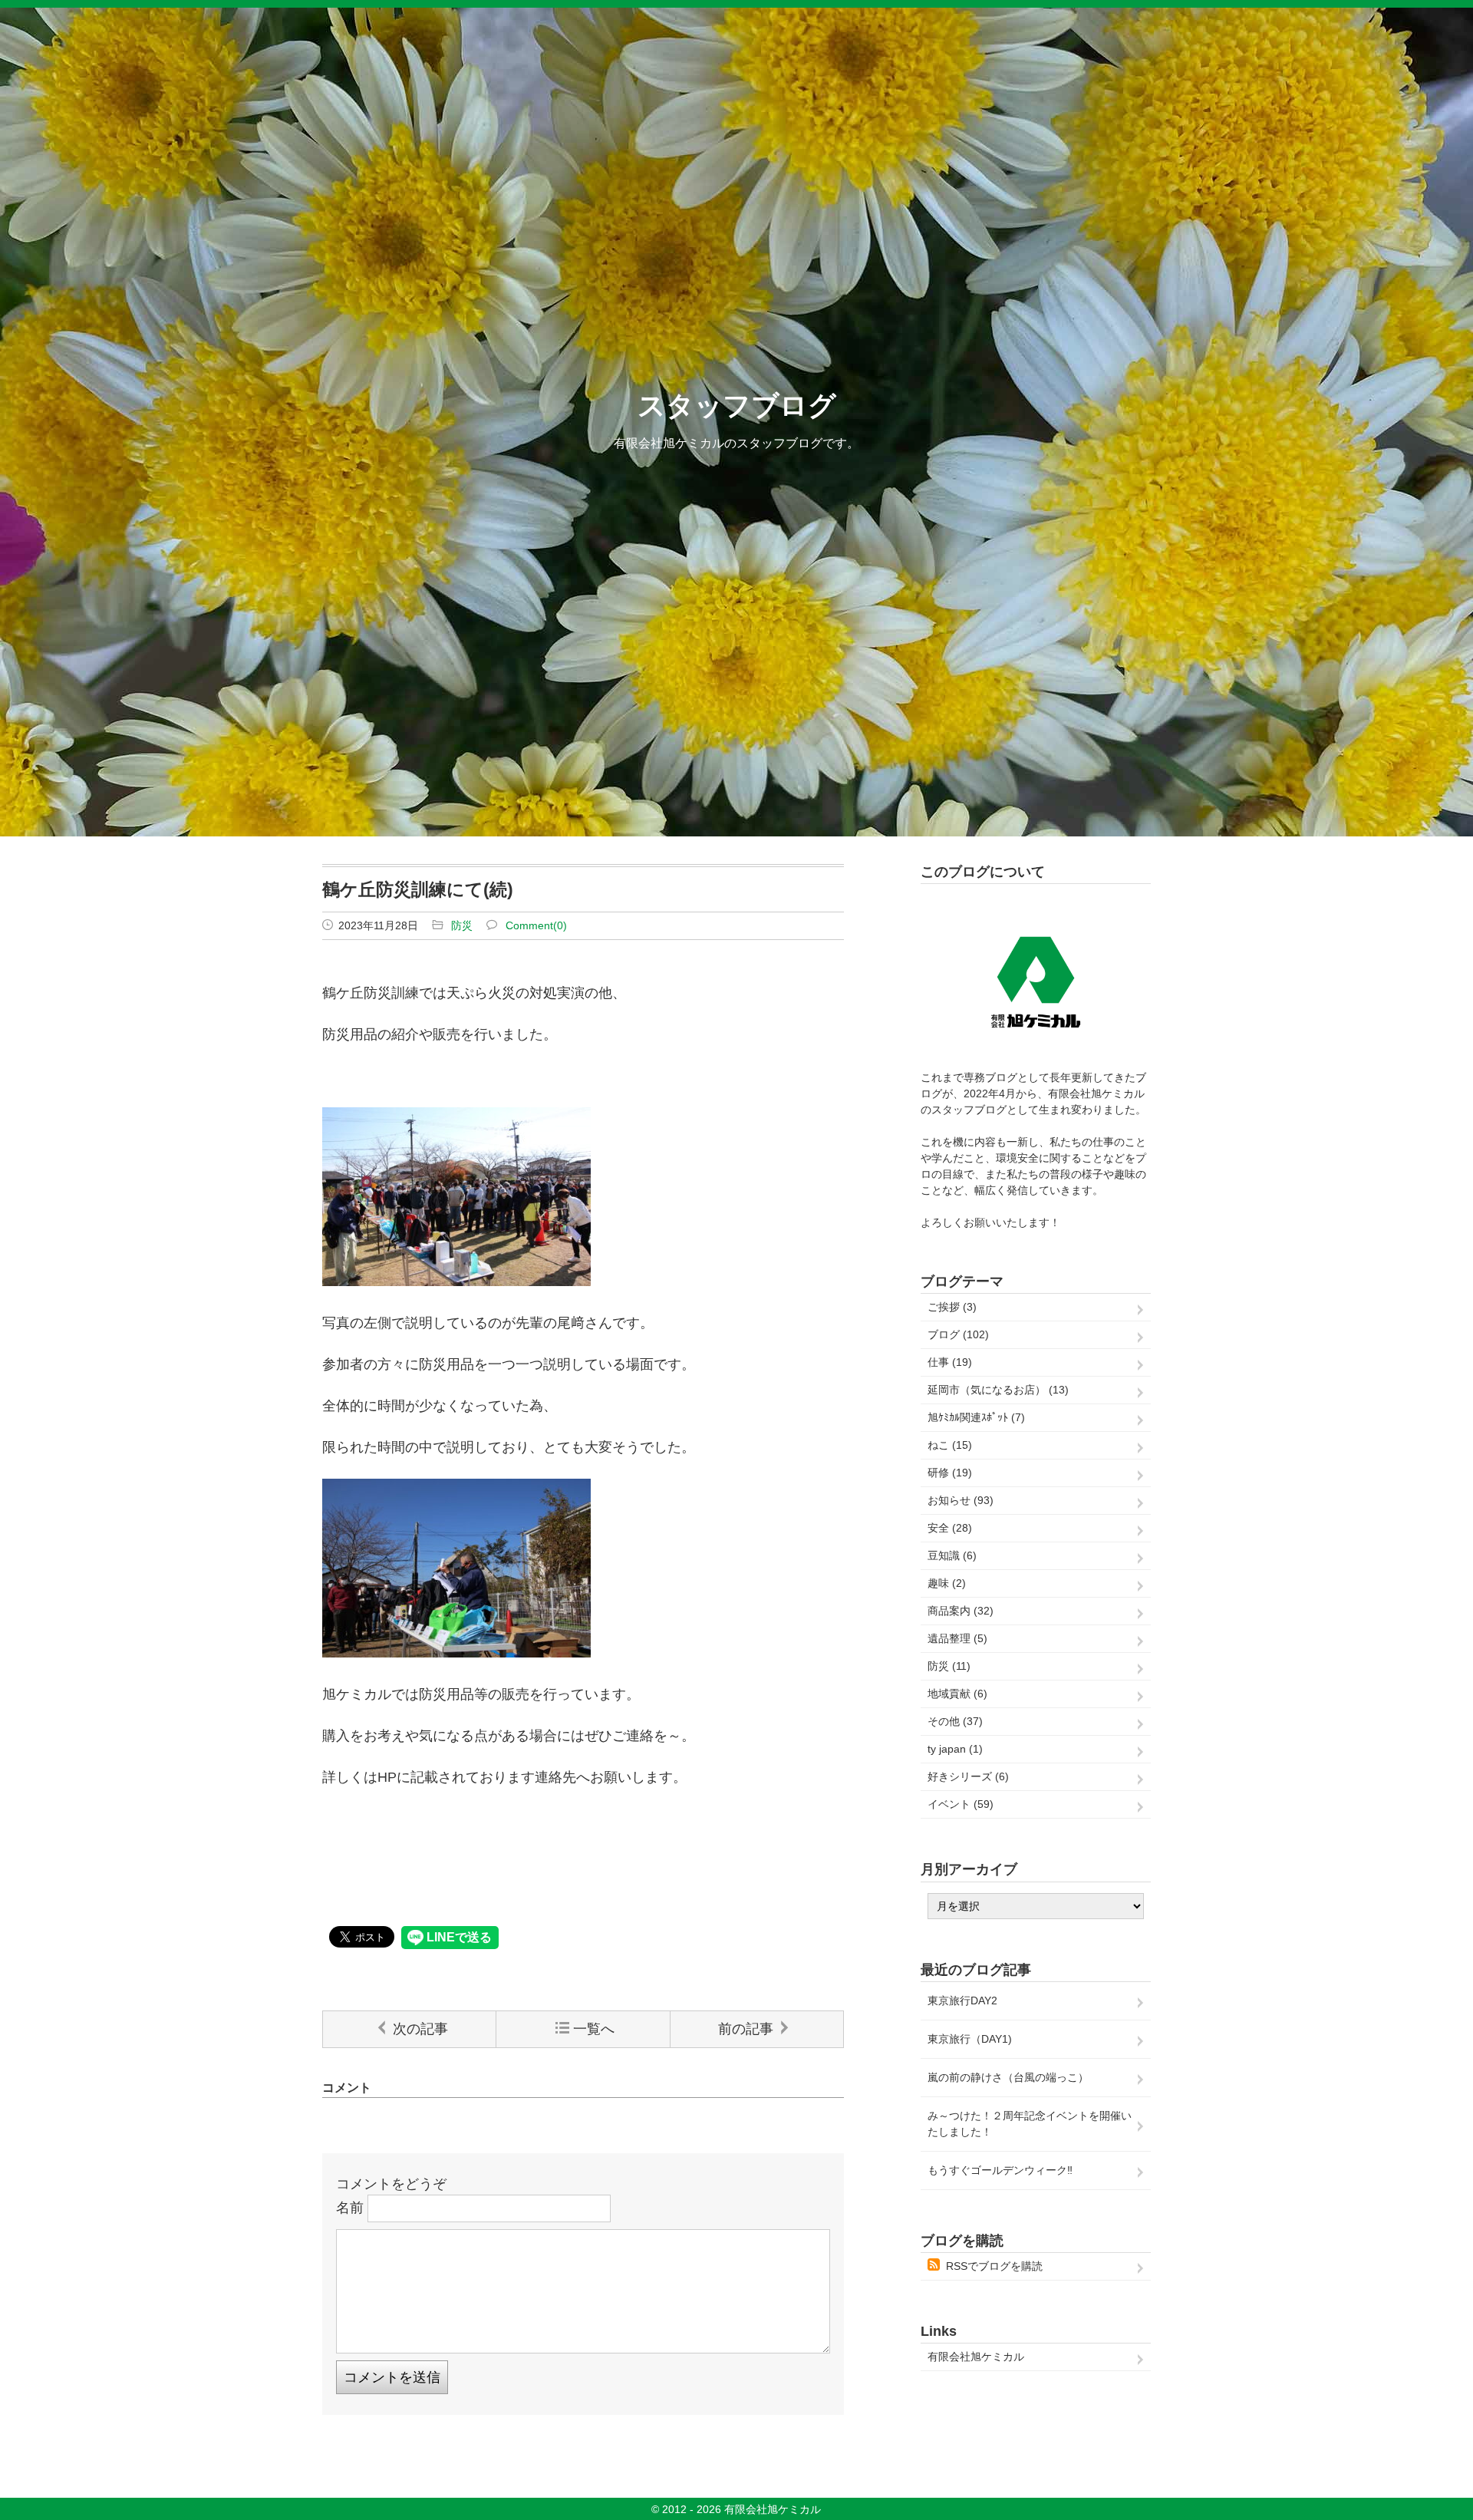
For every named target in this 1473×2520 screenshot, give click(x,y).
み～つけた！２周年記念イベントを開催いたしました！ (1030, 2124)
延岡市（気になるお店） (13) (998, 1390)
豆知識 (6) (952, 1555)
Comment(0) (536, 925)
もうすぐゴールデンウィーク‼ (1000, 2170)
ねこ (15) (950, 1445)
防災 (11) (949, 1666)
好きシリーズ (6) (968, 1776)
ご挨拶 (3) (952, 1307)
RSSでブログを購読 (994, 2266)
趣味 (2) (947, 1583)
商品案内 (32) (961, 1611)
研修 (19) (950, 1473)
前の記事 (746, 2029)
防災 (462, 925)
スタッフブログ (737, 406)
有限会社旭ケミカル (976, 2357)
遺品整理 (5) (957, 1638)
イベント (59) (961, 1804)
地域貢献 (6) (957, 1694)
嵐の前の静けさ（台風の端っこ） (1008, 2077)
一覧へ (594, 2029)
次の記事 (420, 2029)
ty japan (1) (955, 1749)
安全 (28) (950, 1528)
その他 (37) (955, 1721)
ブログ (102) (958, 1334)
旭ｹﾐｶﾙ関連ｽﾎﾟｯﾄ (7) (976, 1417)
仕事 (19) (950, 1362)
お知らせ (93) (961, 1500)
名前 (350, 2208)
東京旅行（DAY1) (970, 2039)
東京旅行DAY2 (962, 2000)
